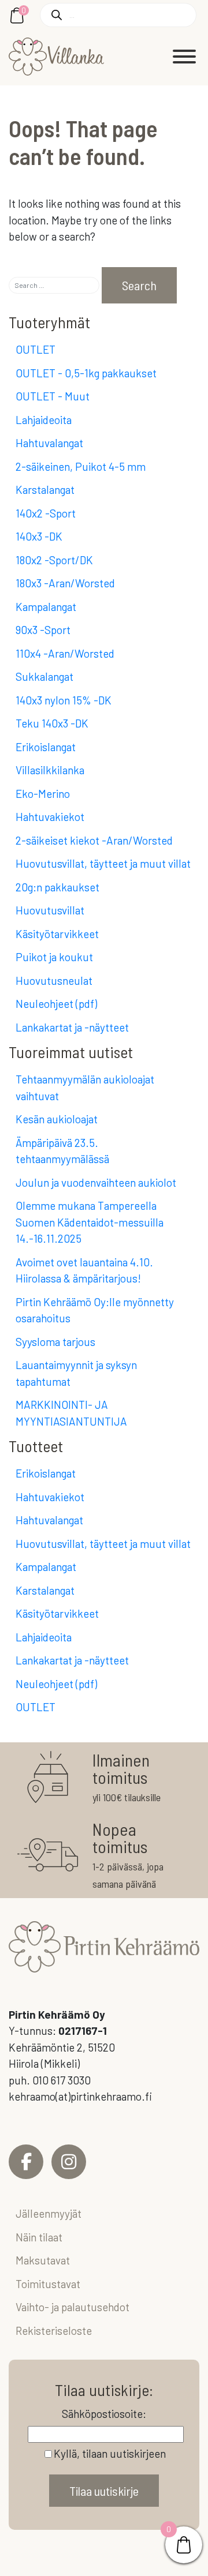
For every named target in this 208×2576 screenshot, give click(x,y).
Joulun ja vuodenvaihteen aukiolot (96, 1182)
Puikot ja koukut (54, 957)
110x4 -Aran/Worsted (65, 653)
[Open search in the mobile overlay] (118, 15)
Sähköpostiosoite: (104, 2414)
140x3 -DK (39, 536)
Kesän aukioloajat (57, 1119)
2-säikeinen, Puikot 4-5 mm (81, 466)
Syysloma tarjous (55, 1342)
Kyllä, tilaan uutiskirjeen (110, 2453)
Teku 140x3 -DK (52, 723)
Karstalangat (45, 490)
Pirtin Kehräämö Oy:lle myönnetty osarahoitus (95, 1310)
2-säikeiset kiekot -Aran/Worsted (94, 840)
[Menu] (184, 57)
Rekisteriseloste (54, 2331)
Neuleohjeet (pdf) (56, 1004)
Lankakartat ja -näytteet (72, 1027)
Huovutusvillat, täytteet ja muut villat (103, 863)
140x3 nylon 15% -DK (64, 700)
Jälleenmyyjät (49, 2213)
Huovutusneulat (54, 980)
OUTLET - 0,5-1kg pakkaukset (86, 373)
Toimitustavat (48, 2284)
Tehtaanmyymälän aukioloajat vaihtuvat (85, 1088)
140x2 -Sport (46, 513)
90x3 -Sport (43, 630)
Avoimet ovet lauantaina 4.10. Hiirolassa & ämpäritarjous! (84, 1270)
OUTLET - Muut (53, 396)
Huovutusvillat (50, 910)
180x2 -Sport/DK (54, 560)
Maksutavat (43, 2260)
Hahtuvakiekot (50, 817)
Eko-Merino (43, 794)
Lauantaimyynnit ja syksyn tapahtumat (76, 1373)
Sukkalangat (44, 676)
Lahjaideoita (44, 420)
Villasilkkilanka (50, 770)
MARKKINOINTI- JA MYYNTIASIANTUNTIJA (71, 1413)
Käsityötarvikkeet (57, 934)
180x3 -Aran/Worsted (65, 583)
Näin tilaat (39, 2237)
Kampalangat (46, 607)
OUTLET (36, 349)
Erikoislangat (46, 747)
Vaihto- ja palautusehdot (73, 2307)
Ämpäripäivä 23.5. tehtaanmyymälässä (62, 1151)
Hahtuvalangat (49, 443)
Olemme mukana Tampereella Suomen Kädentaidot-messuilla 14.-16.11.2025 (90, 1222)
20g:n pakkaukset (57, 887)
